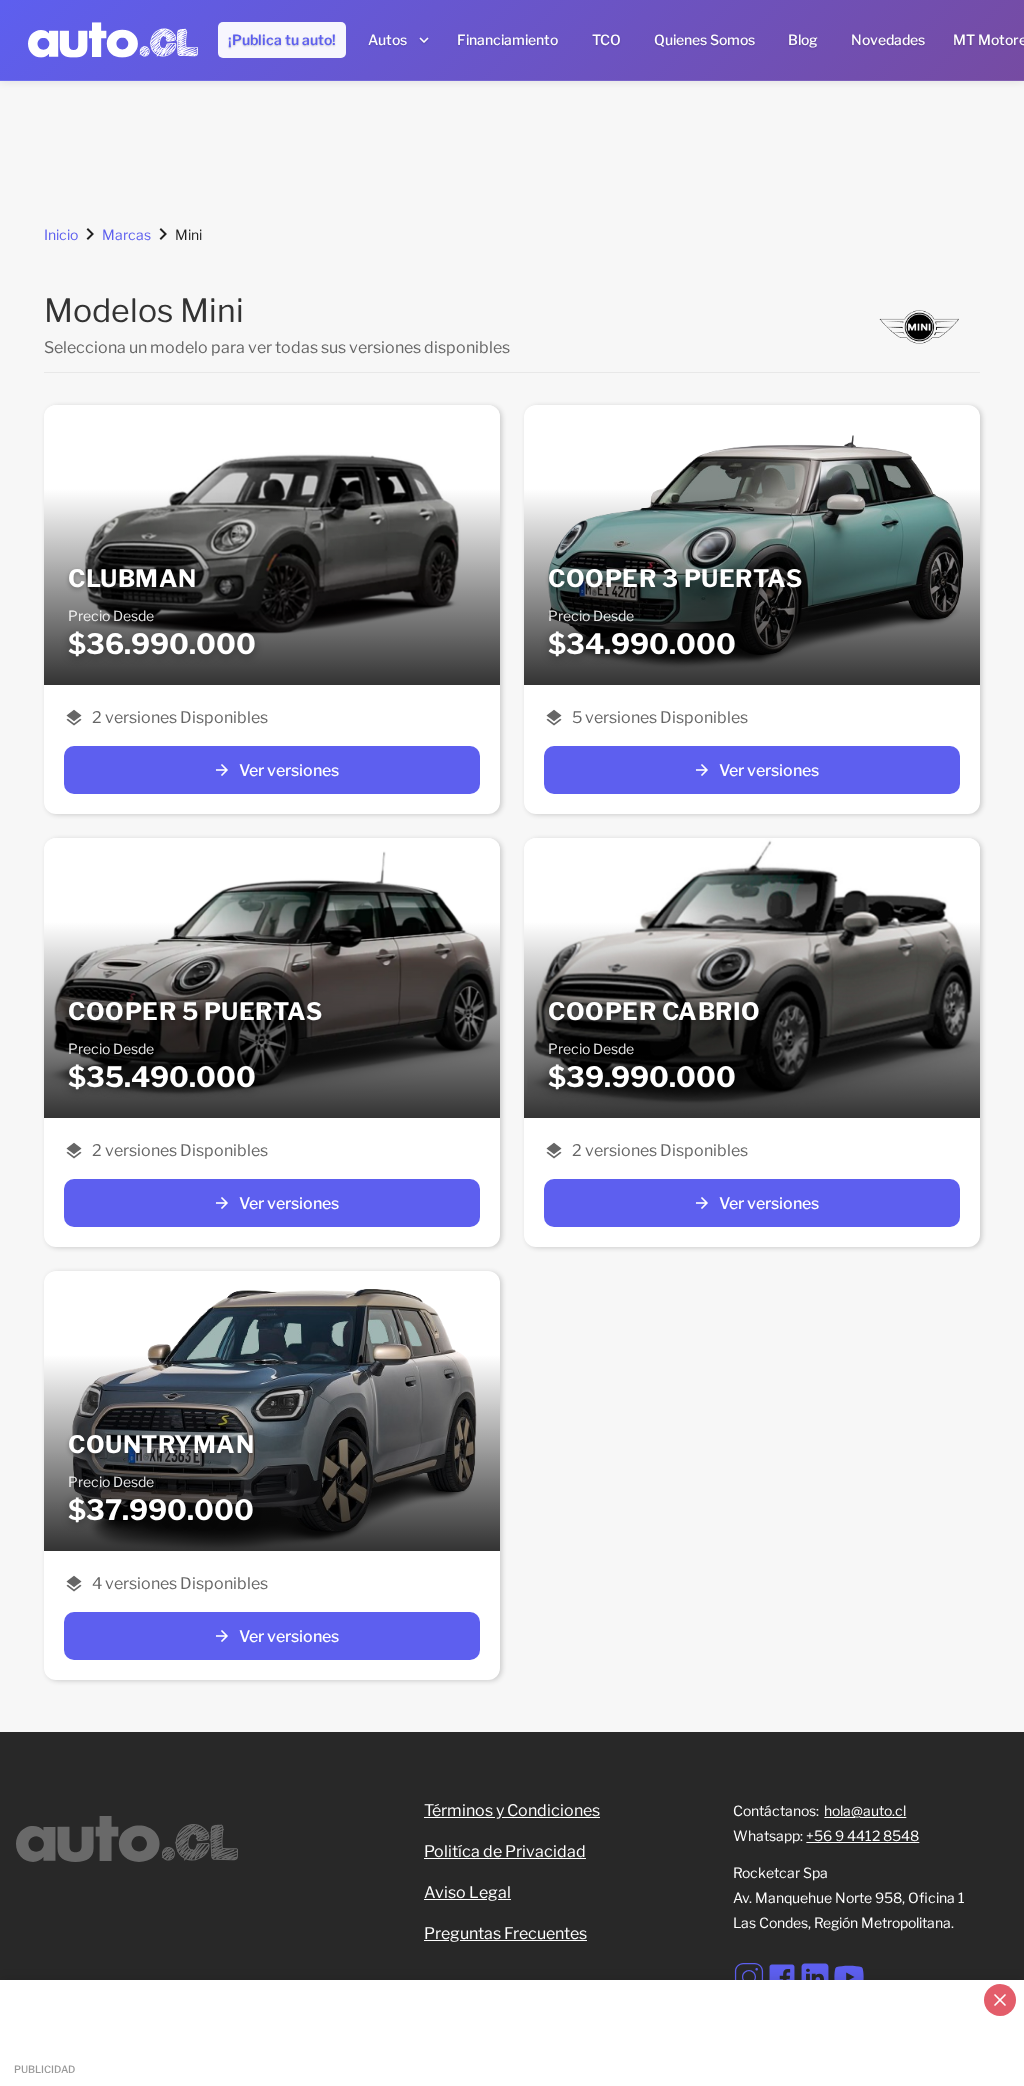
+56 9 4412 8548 (862, 1835)
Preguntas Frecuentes (505, 1933)
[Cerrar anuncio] (1000, 2000)
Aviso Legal (467, 1892)
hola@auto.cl (865, 1810)
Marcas (126, 234)
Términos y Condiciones (512, 1810)
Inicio (61, 234)
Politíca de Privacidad (505, 1851)
